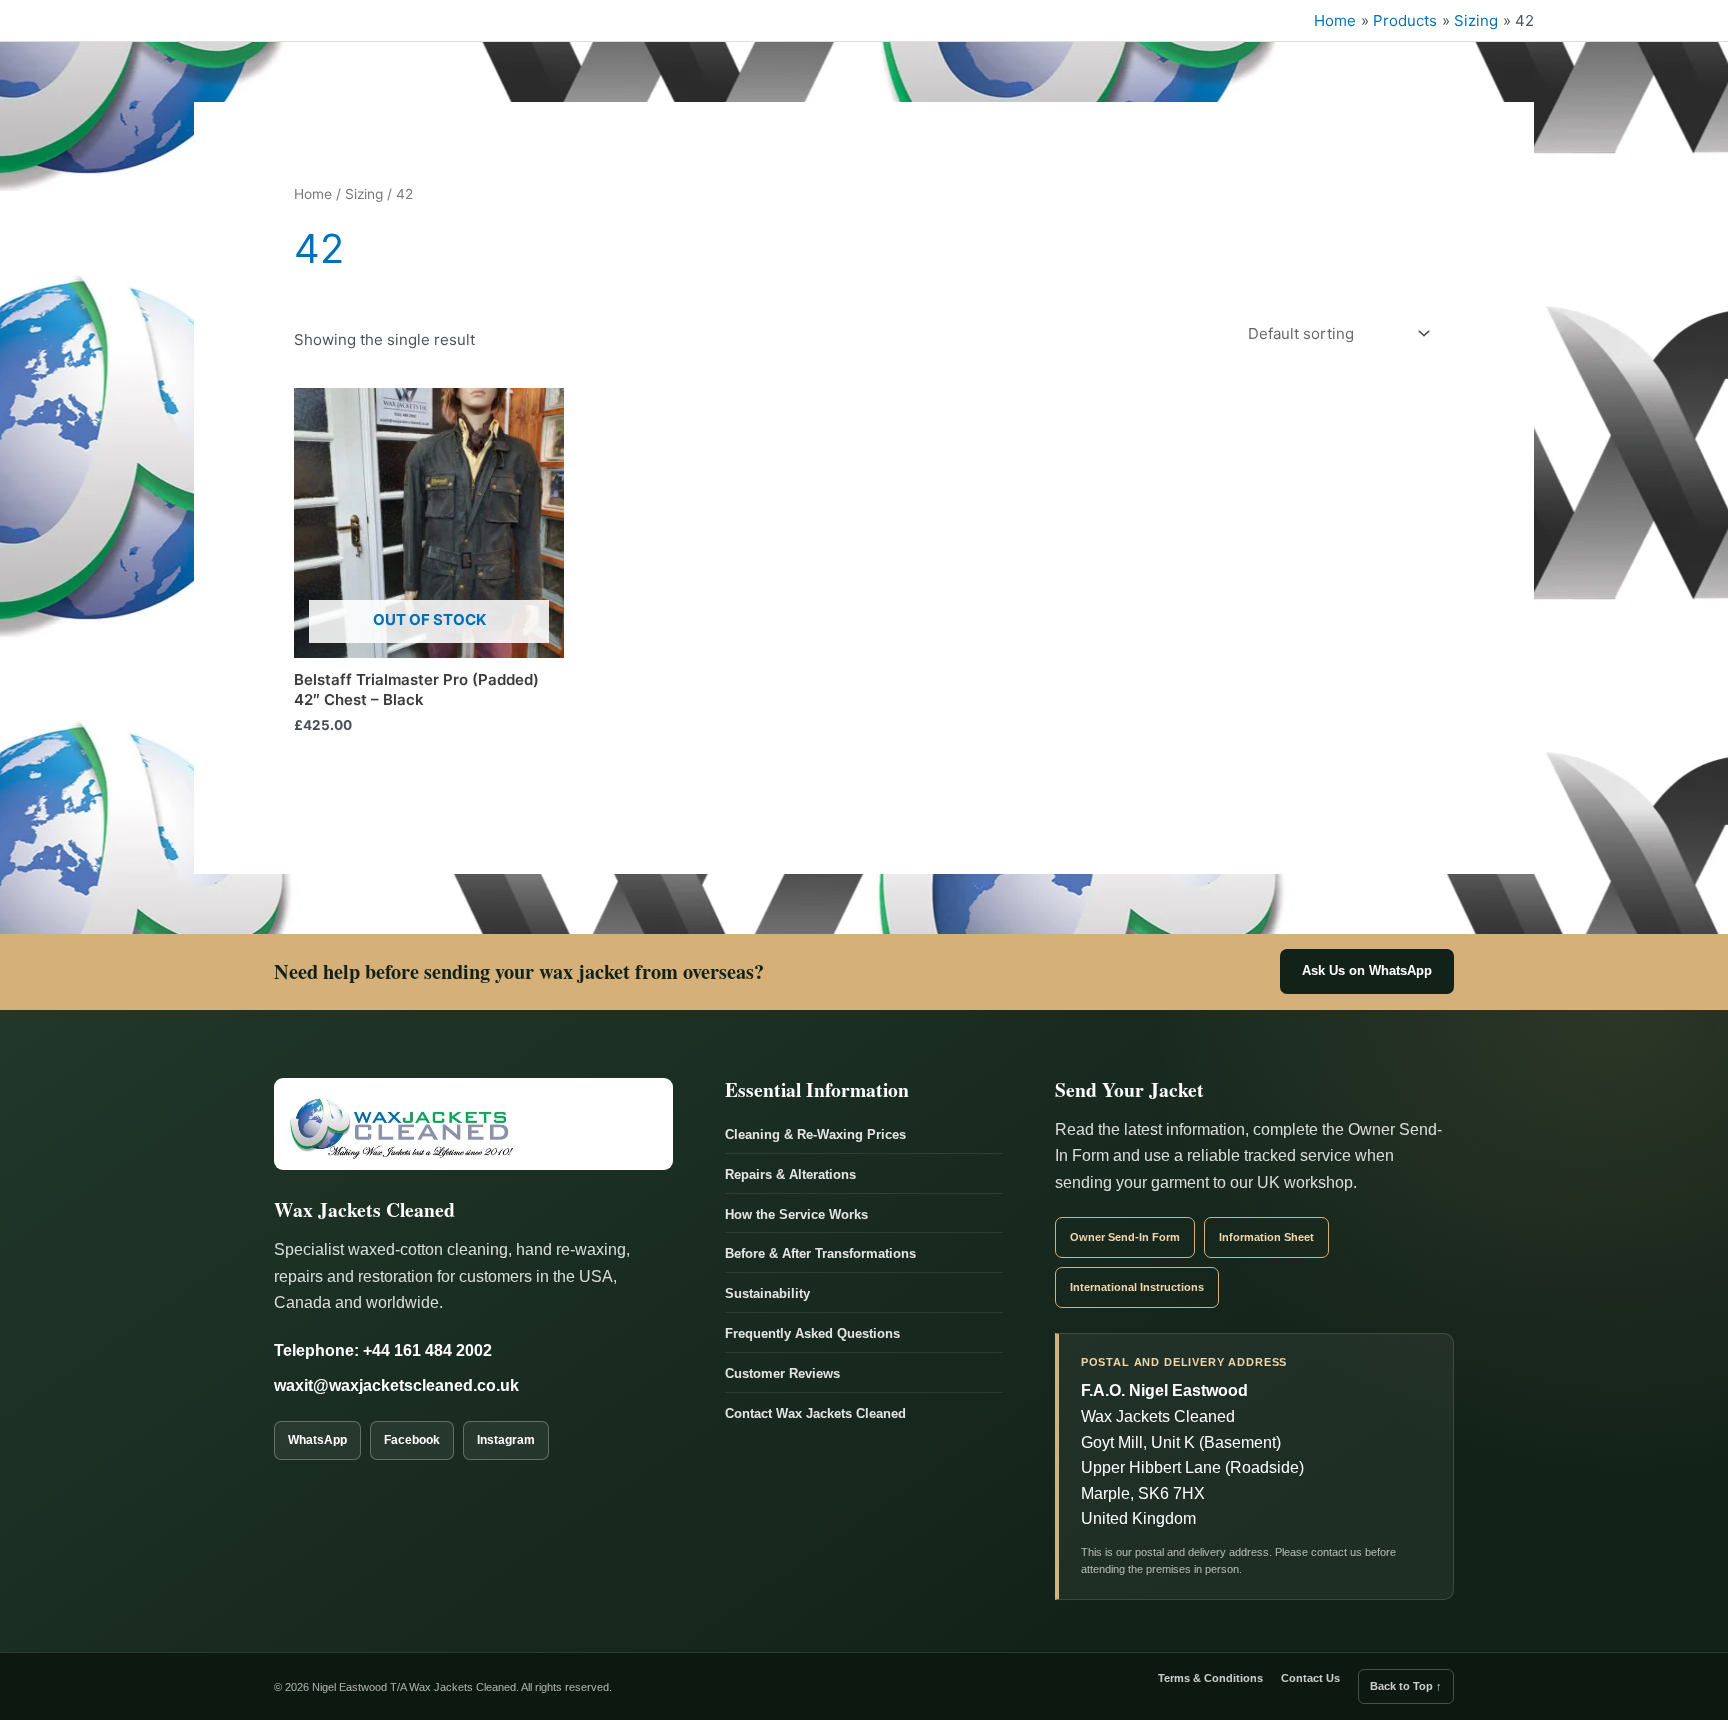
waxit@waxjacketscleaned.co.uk (396, 1385)
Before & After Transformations (820, 1253)
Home (313, 194)
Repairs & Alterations (790, 1174)
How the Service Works (796, 1214)
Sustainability (767, 1293)
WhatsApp (317, 1440)
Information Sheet (1266, 1237)
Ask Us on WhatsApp (1367, 971)
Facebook (412, 1440)
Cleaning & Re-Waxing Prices (815, 1134)
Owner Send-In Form (1125, 1237)
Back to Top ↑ (1406, 1686)
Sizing (364, 194)
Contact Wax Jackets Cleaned (815, 1413)
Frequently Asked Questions (812, 1333)
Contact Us (1310, 1678)
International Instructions (1137, 1287)
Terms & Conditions (1210, 1678)
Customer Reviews (782, 1373)
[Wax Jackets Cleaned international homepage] (473, 1124)
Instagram (506, 1440)
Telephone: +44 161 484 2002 (383, 1350)
